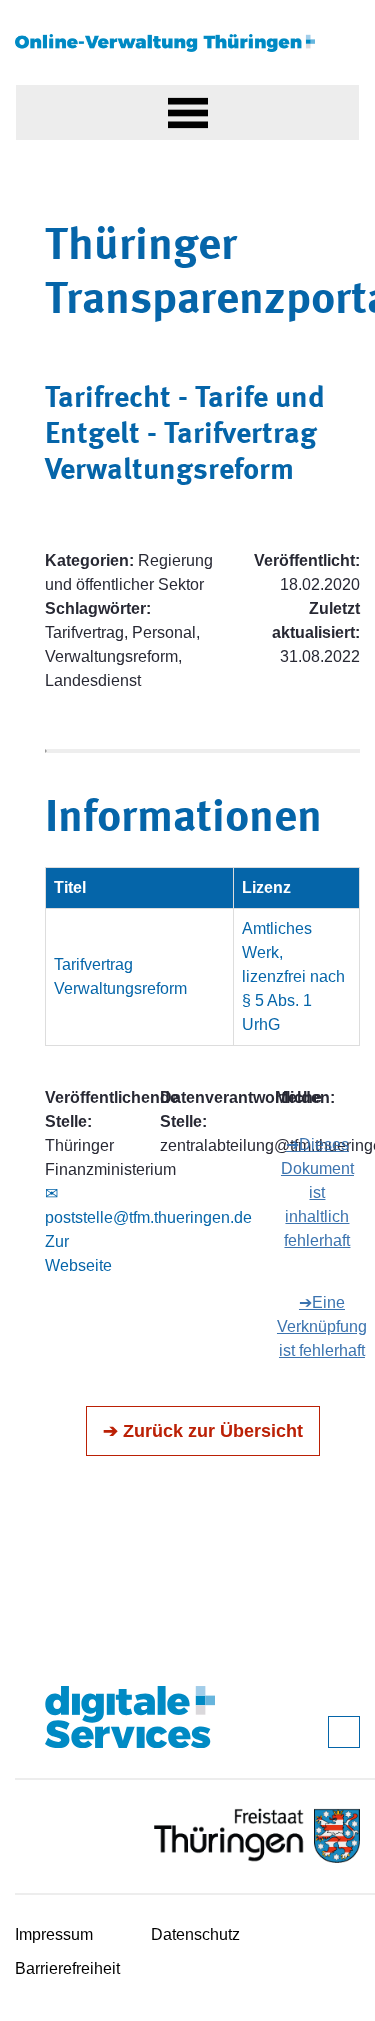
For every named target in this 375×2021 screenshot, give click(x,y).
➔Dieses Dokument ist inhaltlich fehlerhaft (317, 1192)
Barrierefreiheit (67, 1968)
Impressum (54, 1934)
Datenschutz (195, 1934)
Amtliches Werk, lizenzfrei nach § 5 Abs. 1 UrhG (293, 976)
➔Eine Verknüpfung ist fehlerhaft (322, 1326)
